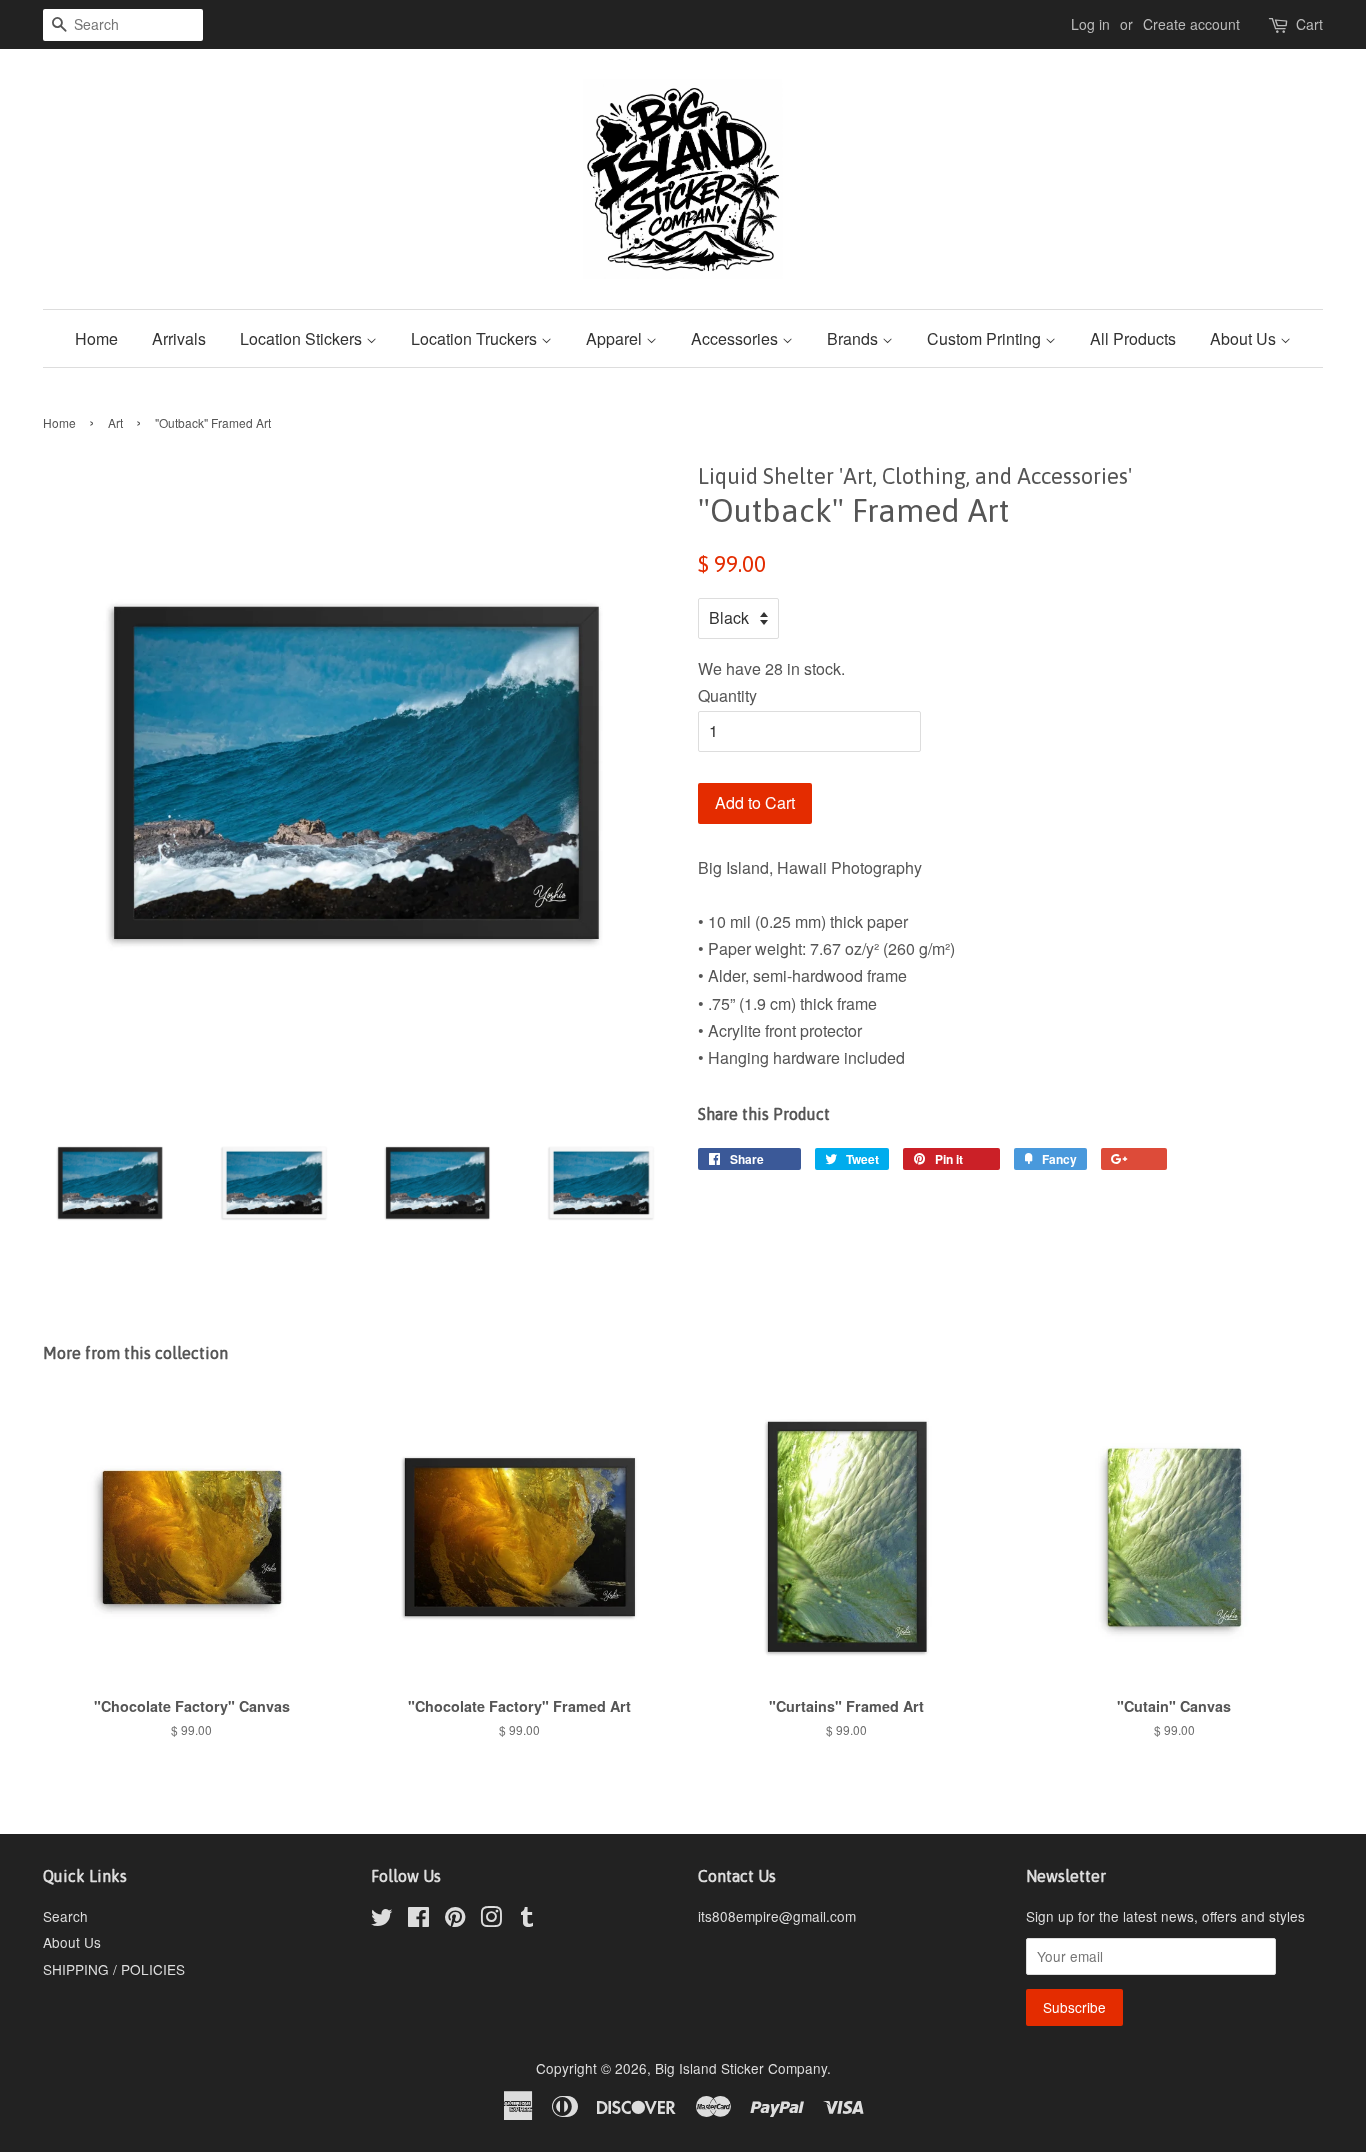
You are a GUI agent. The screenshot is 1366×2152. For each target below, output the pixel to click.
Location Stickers (303, 338)
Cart (1309, 24)
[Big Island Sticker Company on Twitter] (382, 1920)
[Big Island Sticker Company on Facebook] (418, 1920)
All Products (1133, 338)
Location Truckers (476, 338)
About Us (1245, 338)
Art (115, 422)
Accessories (736, 338)
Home (96, 338)
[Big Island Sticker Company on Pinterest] (455, 1920)
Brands (854, 338)
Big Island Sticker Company (741, 2068)
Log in (1090, 24)
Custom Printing (986, 338)
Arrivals (179, 338)
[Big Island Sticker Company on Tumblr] (527, 1920)
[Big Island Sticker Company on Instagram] (491, 1920)
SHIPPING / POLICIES (114, 1969)
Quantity (727, 695)
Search (65, 1916)
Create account (1191, 24)
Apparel (616, 338)
